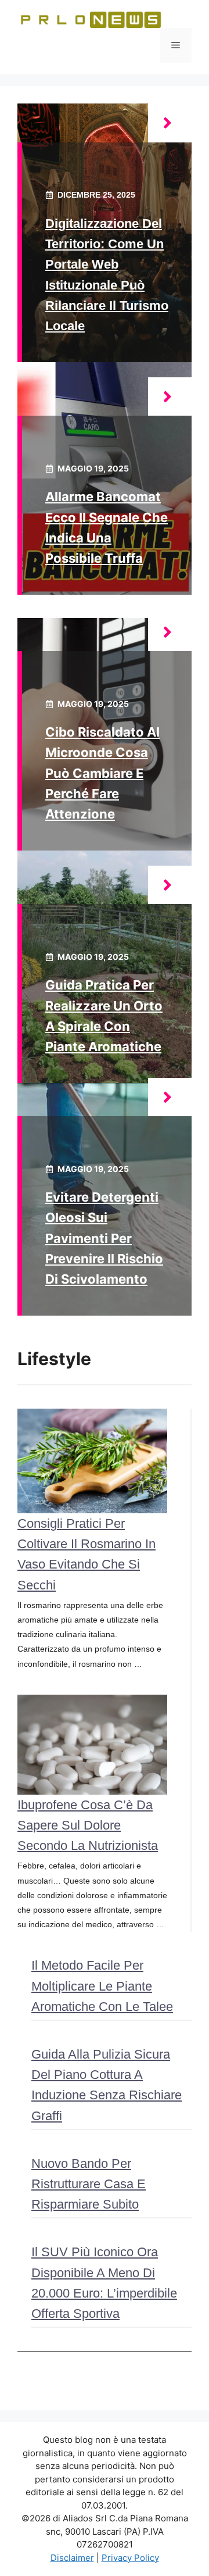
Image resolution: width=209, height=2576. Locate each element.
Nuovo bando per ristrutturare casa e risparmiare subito (89, 2184)
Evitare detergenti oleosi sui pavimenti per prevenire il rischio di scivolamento (104, 1238)
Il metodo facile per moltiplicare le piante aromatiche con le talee (102, 1986)
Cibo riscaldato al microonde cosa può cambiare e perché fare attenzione (102, 773)
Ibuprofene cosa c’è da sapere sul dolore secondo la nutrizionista (88, 1825)
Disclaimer (72, 2558)
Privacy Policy (130, 2558)
